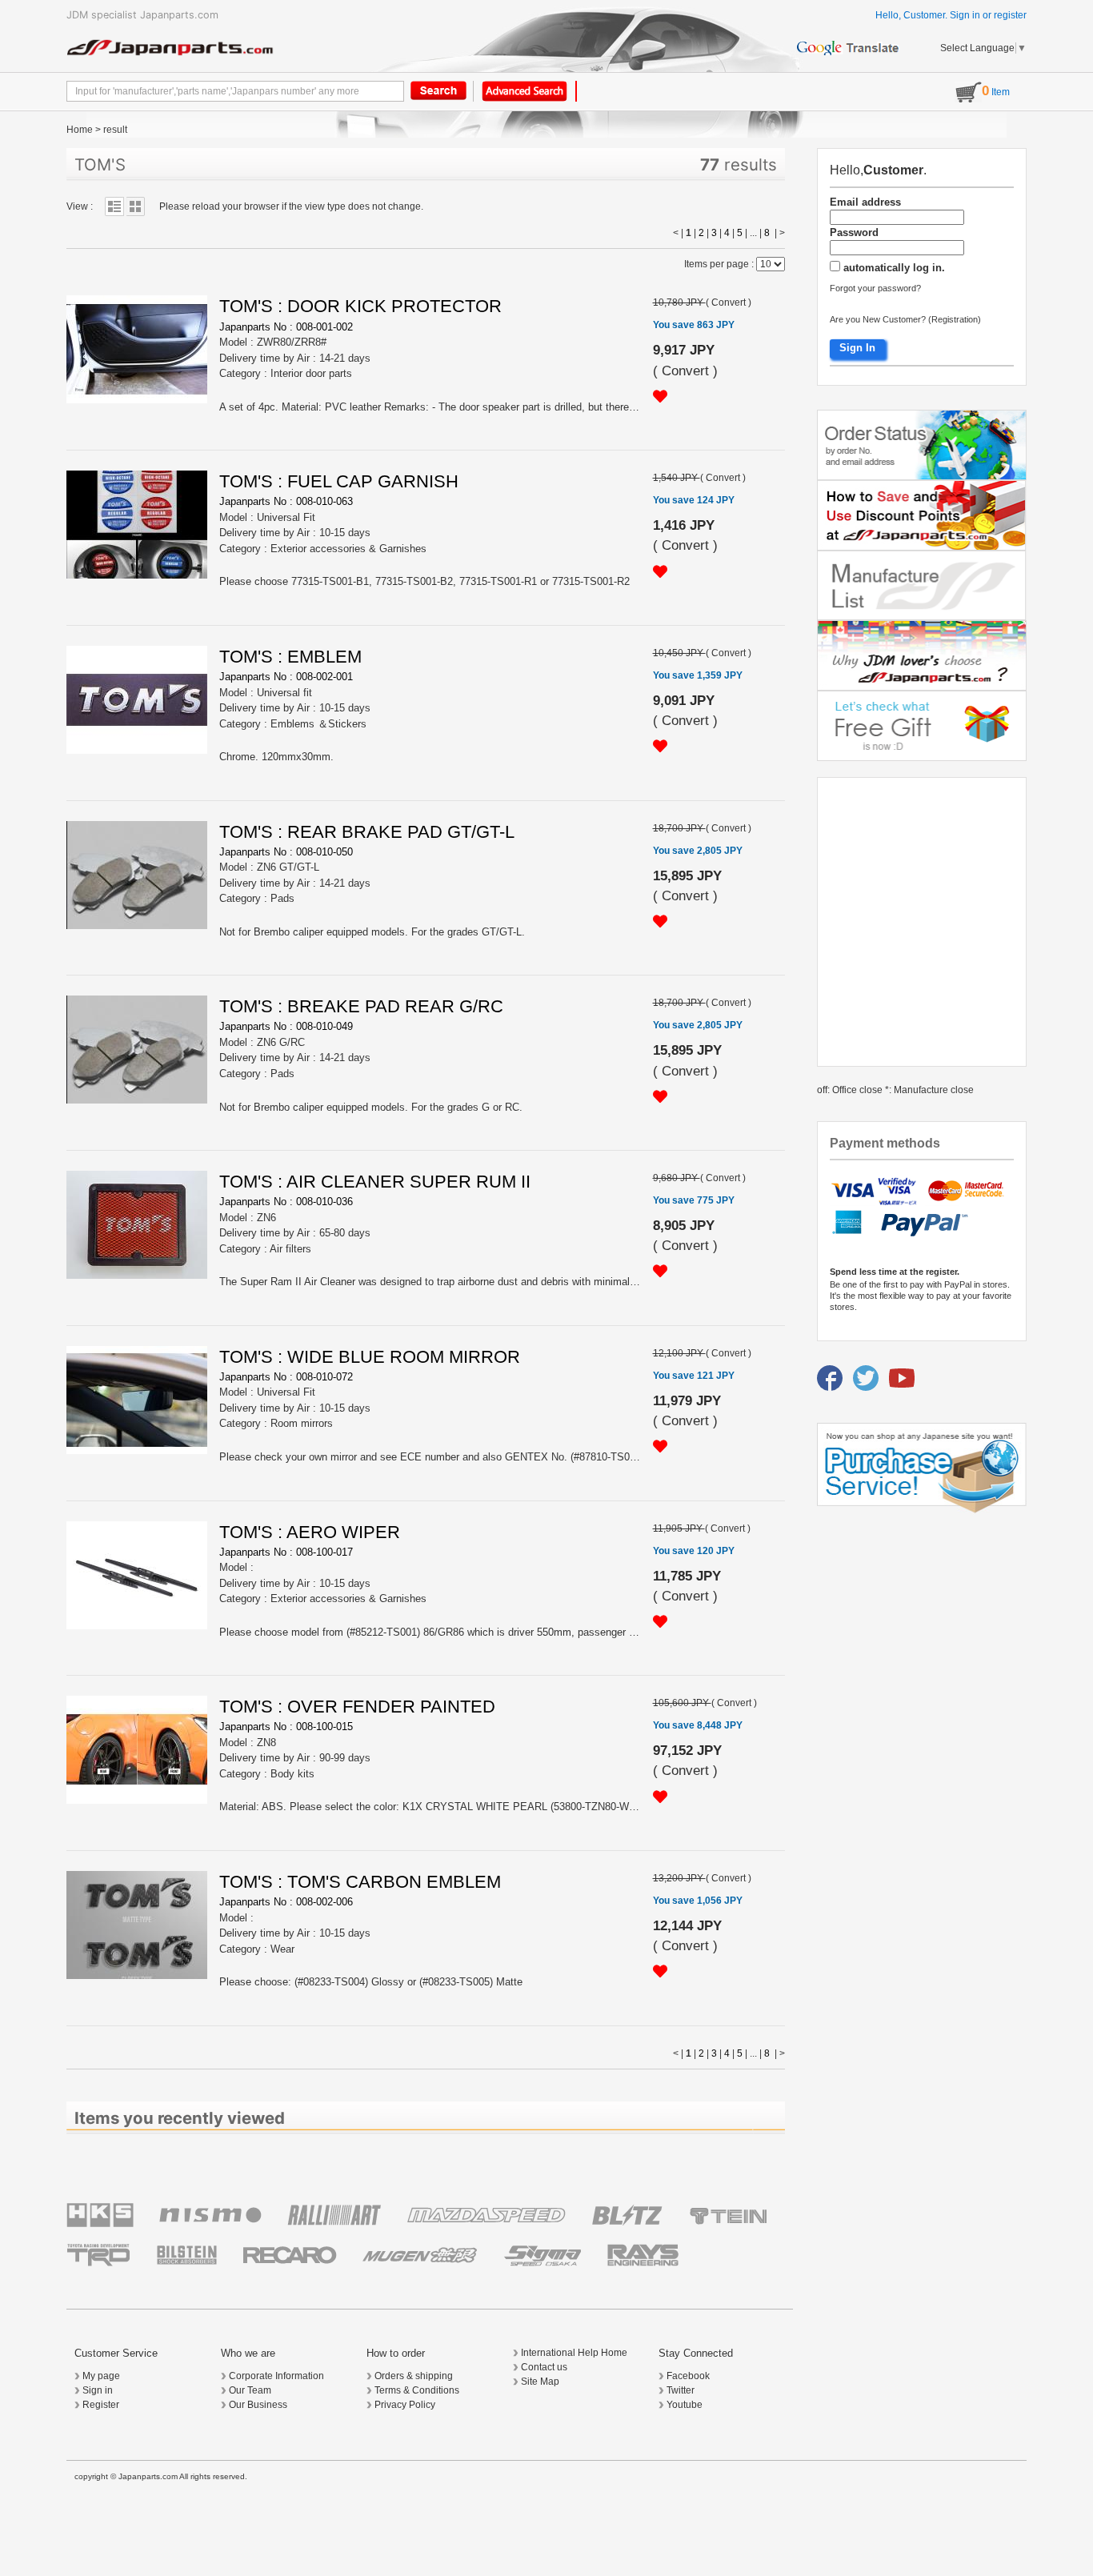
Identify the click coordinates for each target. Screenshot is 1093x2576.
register (1010, 15)
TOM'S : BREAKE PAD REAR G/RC (361, 1006)
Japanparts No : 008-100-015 (286, 1727)
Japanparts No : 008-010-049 (286, 1026)
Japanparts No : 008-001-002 (286, 327)
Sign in (965, 15)
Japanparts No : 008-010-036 (286, 1202)
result (115, 130)
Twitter (681, 2390)
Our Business (258, 2405)
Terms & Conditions (417, 2390)
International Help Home (574, 2353)
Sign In (857, 348)
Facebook (688, 2376)
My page (101, 2376)
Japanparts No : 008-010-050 (286, 852)
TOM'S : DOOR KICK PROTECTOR (360, 306)
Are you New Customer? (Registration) (905, 319)
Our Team (250, 2390)
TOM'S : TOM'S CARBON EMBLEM (360, 1882)
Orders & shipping (414, 2376)
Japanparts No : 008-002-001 (286, 677)
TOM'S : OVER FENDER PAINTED (357, 1707)
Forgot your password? (875, 288)
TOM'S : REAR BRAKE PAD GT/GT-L (367, 832)
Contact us (544, 2367)
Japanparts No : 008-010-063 (286, 501)
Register (101, 2405)
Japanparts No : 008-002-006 (286, 1902)
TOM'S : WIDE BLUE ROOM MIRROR (370, 1357)
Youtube (685, 2405)
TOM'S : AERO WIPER (310, 1532)
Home (80, 130)
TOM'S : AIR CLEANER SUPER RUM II (375, 1182)
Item (996, 92)
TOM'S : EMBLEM (290, 657)
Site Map (540, 2382)
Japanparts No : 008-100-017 (286, 1552)
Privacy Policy (405, 2405)
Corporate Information (276, 2376)
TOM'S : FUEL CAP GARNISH (339, 481)
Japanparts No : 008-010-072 (286, 1377)
